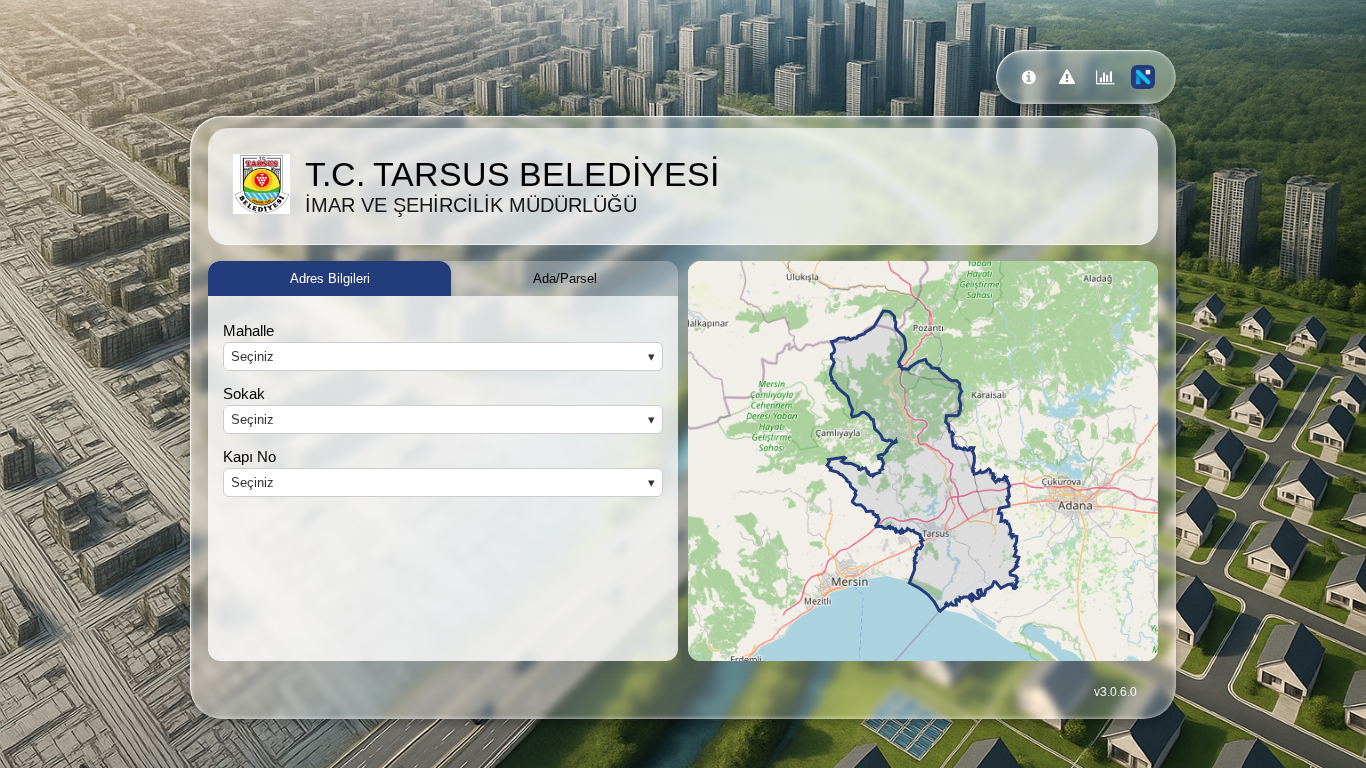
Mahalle (248, 330)
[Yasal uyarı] (1067, 77)
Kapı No (249, 456)
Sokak (244, 393)
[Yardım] (1029, 77)
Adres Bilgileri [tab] (330, 278)
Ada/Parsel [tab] (565, 278)
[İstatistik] (1105, 77)
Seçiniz (252, 356)
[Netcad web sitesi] (1143, 77)
